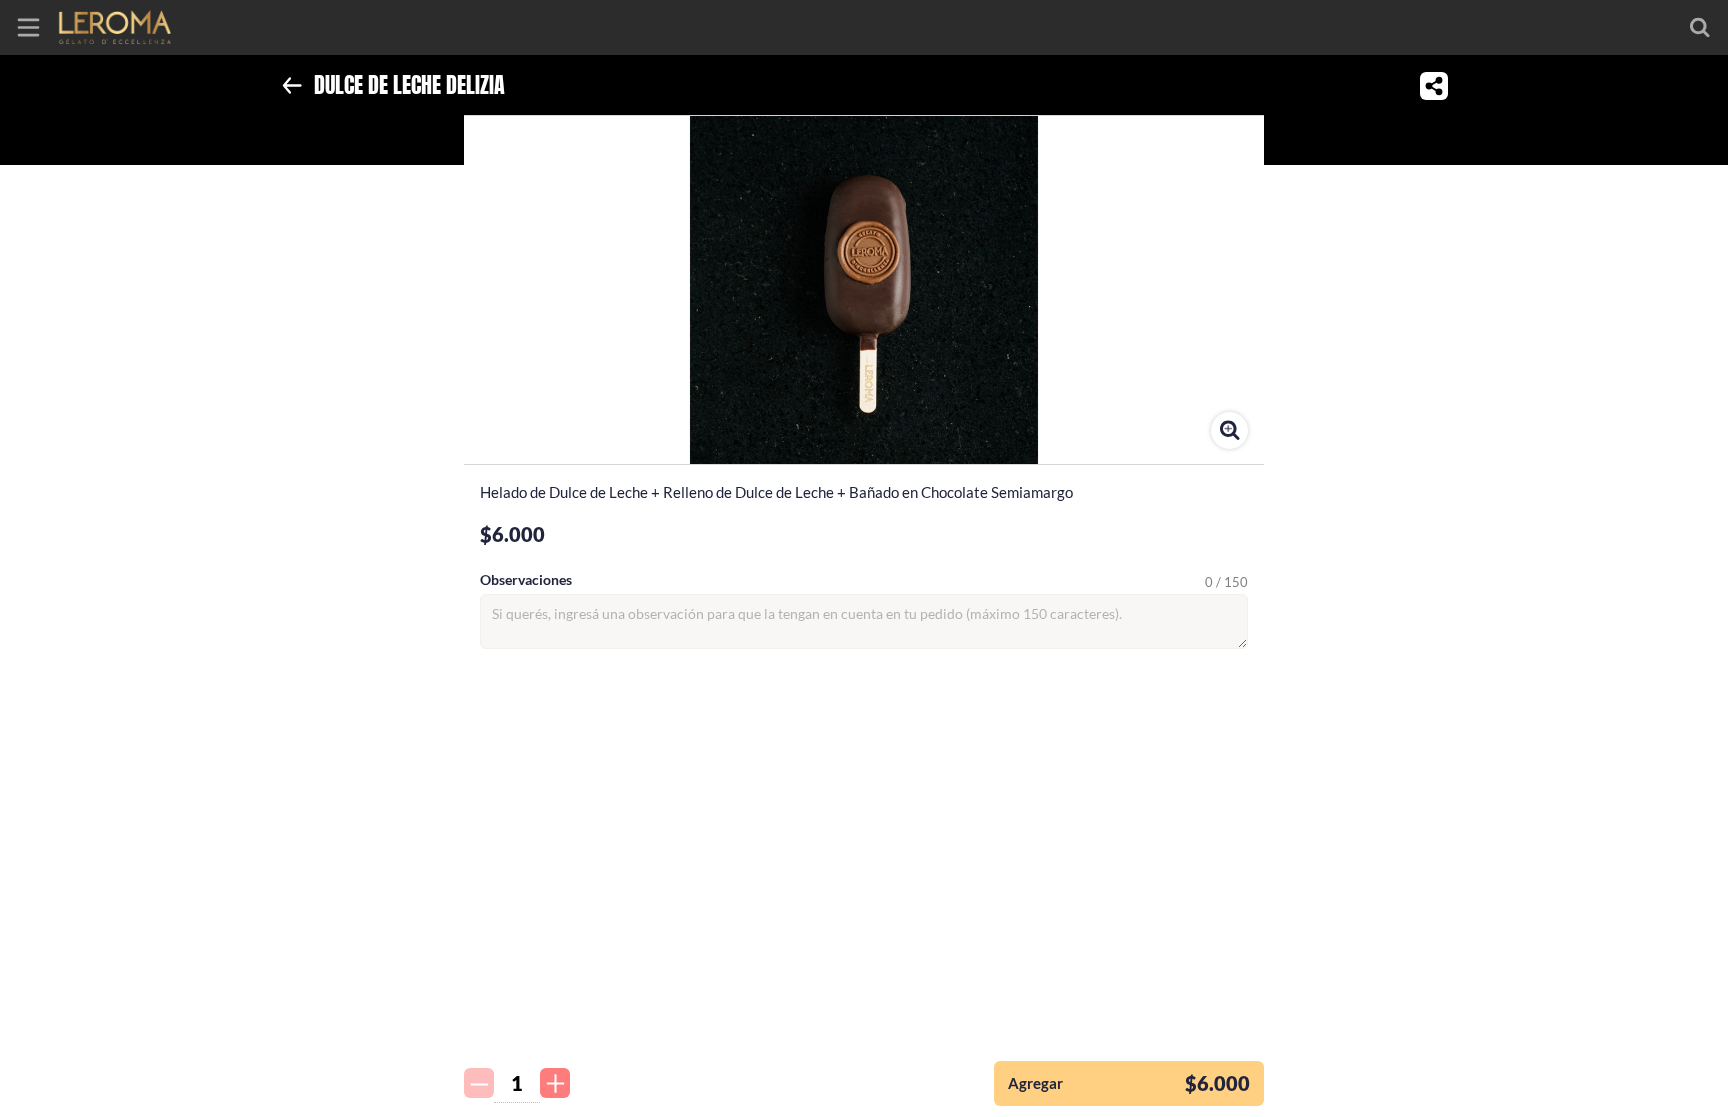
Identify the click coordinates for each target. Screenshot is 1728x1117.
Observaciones (526, 580)
